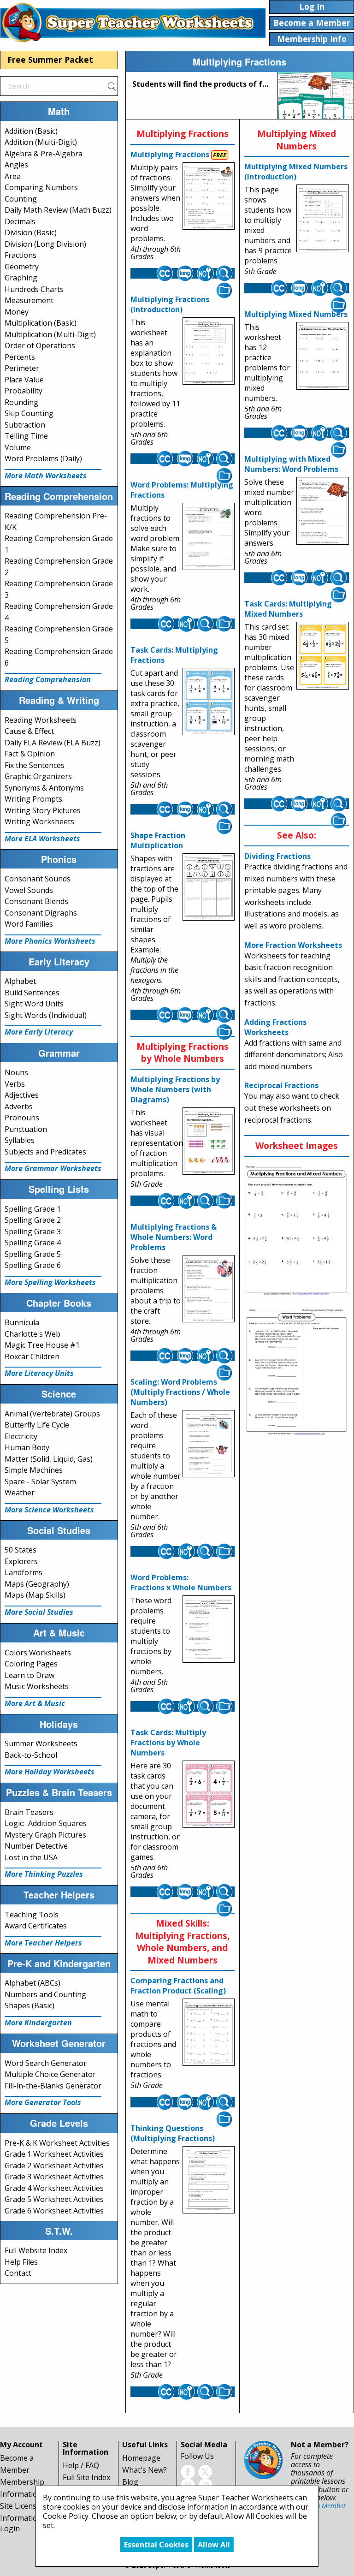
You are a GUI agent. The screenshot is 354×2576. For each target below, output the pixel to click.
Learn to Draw (29, 1675)
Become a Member (319, 2506)
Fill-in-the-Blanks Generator (53, 2086)
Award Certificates (36, 1926)
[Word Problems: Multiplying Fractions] (209, 536)
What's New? (145, 2470)
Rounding (21, 402)
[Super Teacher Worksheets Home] (133, 22)
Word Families (29, 924)
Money (17, 312)
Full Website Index (36, 2250)
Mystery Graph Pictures (45, 1835)
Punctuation (26, 1129)
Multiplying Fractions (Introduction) (170, 304)
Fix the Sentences (35, 765)
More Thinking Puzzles (44, 1874)
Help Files (21, 2262)
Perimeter (22, 368)
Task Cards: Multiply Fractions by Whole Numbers (168, 1743)
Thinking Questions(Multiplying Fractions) (173, 2133)
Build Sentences (32, 993)
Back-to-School (31, 1755)
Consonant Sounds (38, 879)
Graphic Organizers (38, 776)
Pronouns (22, 1118)
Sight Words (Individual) (46, 1015)
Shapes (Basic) (29, 2005)
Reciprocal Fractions (281, 1085)
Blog (130, 2482)
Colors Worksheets (38, 1653)
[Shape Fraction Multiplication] (209, 887)
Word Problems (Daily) (43, 458)
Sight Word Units (34, 1004)
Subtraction (25, 425)
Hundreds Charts (34, 289)
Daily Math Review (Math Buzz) (58, 210)
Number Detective (36, 1846)
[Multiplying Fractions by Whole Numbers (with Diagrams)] (209, 1141)
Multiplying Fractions (170, 155)
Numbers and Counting (45, 1994)
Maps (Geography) (37, 1584)
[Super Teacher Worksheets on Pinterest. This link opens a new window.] (188, 2485)
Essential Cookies (156, 2545)
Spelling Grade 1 (33, 1209)
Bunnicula (22, 1322)
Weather (20, 1493)
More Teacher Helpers (43, 1943)
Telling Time (26, 436)
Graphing (21, 278)
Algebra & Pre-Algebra (44, 154)
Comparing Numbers (41, 187)
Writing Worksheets (39, 821)
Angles (16, 165)
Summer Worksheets (41, 1743)
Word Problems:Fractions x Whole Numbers (181, 1582)
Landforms (24, 1572)
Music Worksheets (37, 1686)
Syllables (20, 1140)
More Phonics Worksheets (50, 941)
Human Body (27, 1447)
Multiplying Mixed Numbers (296, 314)
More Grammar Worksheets (53, 1168)
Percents (20, 357)
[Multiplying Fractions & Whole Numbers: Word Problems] (209, 1289)
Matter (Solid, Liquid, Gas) (49, 1459)
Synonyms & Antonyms (44, 788)
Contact (18, 2273)
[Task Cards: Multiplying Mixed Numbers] (322, 656)
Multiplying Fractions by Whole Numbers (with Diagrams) (175, 1089)
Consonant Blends (36, 901)
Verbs (15, 1084)
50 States (21, 1550)
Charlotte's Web (32, 1334)
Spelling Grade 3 (33, 1231)
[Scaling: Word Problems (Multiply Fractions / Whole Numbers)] (209, 1444)
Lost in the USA (31, 1857)
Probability (24, 391)
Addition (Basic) (31, 131)
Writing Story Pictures (43, 810)
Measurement (29, 300)
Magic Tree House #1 (42, 1345)
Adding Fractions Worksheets (275, 1027)
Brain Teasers (29, 1812)
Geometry (22, 267)
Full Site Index (86, 2477)
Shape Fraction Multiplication (158, 840)
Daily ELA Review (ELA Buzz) (53, 743)
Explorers (21, 1561)
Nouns (16, 1072)
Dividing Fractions (277, 856)
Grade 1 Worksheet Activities (54, 2154)
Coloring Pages (31, 1664)
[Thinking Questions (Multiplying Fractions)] (209, 2180)
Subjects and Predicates (45, 1152)
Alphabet (20, 981)
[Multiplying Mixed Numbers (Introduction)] (322, 219)
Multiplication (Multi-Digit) (50, 334)
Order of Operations (40, 345)
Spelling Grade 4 (33, 1243)
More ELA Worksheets (42, 839)
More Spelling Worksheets (50, 1282)
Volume (18, 447)
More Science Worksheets (49, 1510)
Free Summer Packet (50, 59)
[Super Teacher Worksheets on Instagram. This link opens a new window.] (205, 2485)
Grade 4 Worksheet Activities (54, 2188)
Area (13, 176)
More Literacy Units (39, 1373)
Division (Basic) (31, 232)
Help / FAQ (81, 2465)
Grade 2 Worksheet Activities (54, 2166)
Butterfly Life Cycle (37, 1425)
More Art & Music (35, 1703)
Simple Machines (34, 1470)
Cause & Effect (29, 731)
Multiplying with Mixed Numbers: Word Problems (291, 464)
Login (10, 2528)
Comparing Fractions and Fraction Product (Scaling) (178, 1986)
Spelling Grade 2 (33, 1220)
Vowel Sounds (29, 890)
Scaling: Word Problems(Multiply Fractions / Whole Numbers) (180, 1392)
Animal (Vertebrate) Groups (52, 1414)
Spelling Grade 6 (33, 1265)
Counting (21, 199)
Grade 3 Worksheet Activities (54, 2177)
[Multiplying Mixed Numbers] (322, 356)
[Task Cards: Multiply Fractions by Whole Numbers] (209, 1794)
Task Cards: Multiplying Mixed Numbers (288, 609)
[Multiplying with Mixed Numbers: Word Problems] (322, 511)
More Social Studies (39, 1612)
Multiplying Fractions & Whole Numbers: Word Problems (174, 1237)
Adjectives (22, 1095)
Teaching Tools (32, 1915)
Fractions (21, 255)
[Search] (112, 86)
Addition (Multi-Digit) (41, 142)
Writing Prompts (33, 799)
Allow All (214, 2545)
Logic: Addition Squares (46, 1823)
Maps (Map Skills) (35, 1595)
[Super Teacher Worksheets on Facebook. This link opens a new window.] (188, 2471)
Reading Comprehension (48, 679)
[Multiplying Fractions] (209, 196)
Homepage (141, 2458)
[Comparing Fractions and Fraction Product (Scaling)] (209, 2033)
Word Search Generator (46, 2063)
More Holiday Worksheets (50, 1772)
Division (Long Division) (45, 244)
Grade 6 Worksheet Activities (54, 2211)
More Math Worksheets (46, 476)
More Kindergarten (38, 2023)
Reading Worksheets (41, 720)
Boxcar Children (32, 1356)
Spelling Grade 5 (33, 1254)
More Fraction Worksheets (293, 945)
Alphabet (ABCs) (32, 1983)
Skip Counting (29, 413)
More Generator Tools (43, 2102)
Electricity (21, 1436)
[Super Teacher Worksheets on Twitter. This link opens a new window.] (205, 2471)
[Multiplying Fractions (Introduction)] (209, 351)
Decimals (20, 221)
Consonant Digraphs (41, 913)
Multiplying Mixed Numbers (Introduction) (296, 172)
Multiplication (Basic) (41, 323)
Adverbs (19, 1107)
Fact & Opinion (30, 754)
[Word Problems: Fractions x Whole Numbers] (209, 1629)
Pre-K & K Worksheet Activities (57, 2143)
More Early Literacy (39, 1032)
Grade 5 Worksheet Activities (54, 2199)
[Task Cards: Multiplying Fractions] (209, 702)
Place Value (24, 380)
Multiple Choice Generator (50, 2074)
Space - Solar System (40, 1481)
